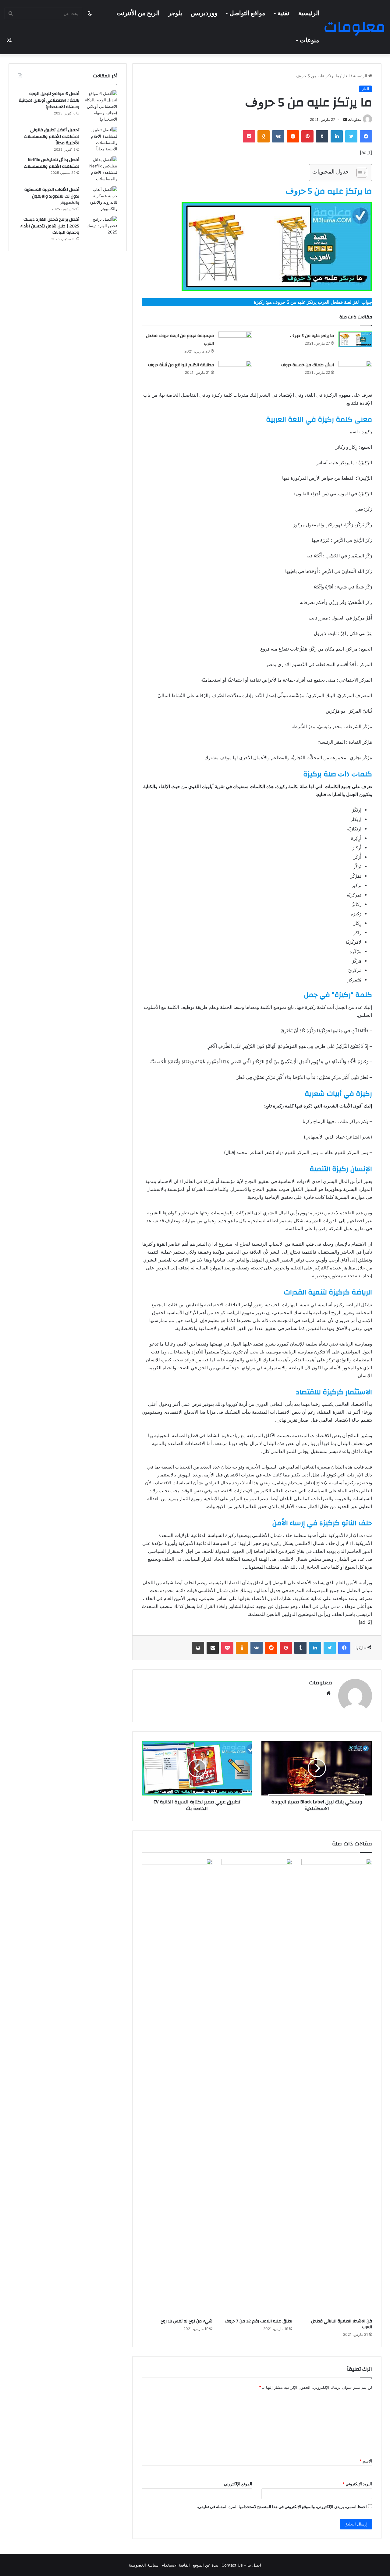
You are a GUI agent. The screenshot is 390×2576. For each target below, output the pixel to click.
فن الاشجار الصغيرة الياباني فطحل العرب (342, 2324)
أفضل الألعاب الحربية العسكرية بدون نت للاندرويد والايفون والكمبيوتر (52, 196)
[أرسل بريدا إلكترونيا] (345, 119)
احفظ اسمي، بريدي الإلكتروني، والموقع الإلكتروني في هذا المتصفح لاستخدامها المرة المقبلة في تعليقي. (282, 2507)
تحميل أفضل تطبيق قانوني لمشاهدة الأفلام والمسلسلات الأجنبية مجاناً (51, 137)
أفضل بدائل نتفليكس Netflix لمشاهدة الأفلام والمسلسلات (51, 163)
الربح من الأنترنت (138, 13)
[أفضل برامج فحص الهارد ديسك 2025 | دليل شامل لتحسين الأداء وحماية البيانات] (101, 228)
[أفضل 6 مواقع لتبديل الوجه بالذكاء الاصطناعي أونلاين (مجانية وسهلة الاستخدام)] (101, 106)
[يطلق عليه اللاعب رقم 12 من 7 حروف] (257, 2087)
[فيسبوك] (366, 136)
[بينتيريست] (307, 136)
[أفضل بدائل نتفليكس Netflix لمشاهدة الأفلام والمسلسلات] (101, 169)
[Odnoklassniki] (264, 136)
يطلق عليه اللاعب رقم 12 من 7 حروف (259, 2321)
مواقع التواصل (247, 13)
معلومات (355, 119)
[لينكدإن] (337, 136)
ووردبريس (204, 13)
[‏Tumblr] (322, 136)
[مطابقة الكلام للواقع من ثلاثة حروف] (235, 369)
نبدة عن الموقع (206, 2565)
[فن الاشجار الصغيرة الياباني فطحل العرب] (337, 2087)
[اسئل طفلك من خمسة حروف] (355, 369)
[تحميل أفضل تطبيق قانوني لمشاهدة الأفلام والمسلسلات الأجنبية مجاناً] (101, 139)
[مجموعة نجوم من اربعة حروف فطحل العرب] (235, 339)
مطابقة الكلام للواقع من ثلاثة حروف (181, 365)
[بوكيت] (249, 136)
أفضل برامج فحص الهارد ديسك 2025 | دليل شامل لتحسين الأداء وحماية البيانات (50, 226)
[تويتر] (351, 136)
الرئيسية (309, 13)
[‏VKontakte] (278, 136)
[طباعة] (198, 1648)
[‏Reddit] (293, 136)
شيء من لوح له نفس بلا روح (186, 2321)
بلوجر (175, 13)
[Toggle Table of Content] (359, 173)
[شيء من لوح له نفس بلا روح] (177, 2087)
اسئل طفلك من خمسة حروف (308, 365)
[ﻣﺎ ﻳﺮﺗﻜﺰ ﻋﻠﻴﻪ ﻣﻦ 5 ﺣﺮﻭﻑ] (355, 339)
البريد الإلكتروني (357, 2484)
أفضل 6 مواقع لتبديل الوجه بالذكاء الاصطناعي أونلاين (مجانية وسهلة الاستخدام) (49, 100)
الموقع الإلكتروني (238, 2484)
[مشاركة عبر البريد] (213, 1648)
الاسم (366, 2461)
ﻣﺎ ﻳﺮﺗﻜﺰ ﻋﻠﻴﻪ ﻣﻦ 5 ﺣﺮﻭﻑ (312, 336)
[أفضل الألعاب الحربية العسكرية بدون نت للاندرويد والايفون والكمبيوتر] (101, 199)
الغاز (346, 76)
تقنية (284, 13)
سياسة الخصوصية (144, 2565)
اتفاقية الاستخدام (176, 2565)
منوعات (310, 40)
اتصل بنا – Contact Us (241, 2565)
